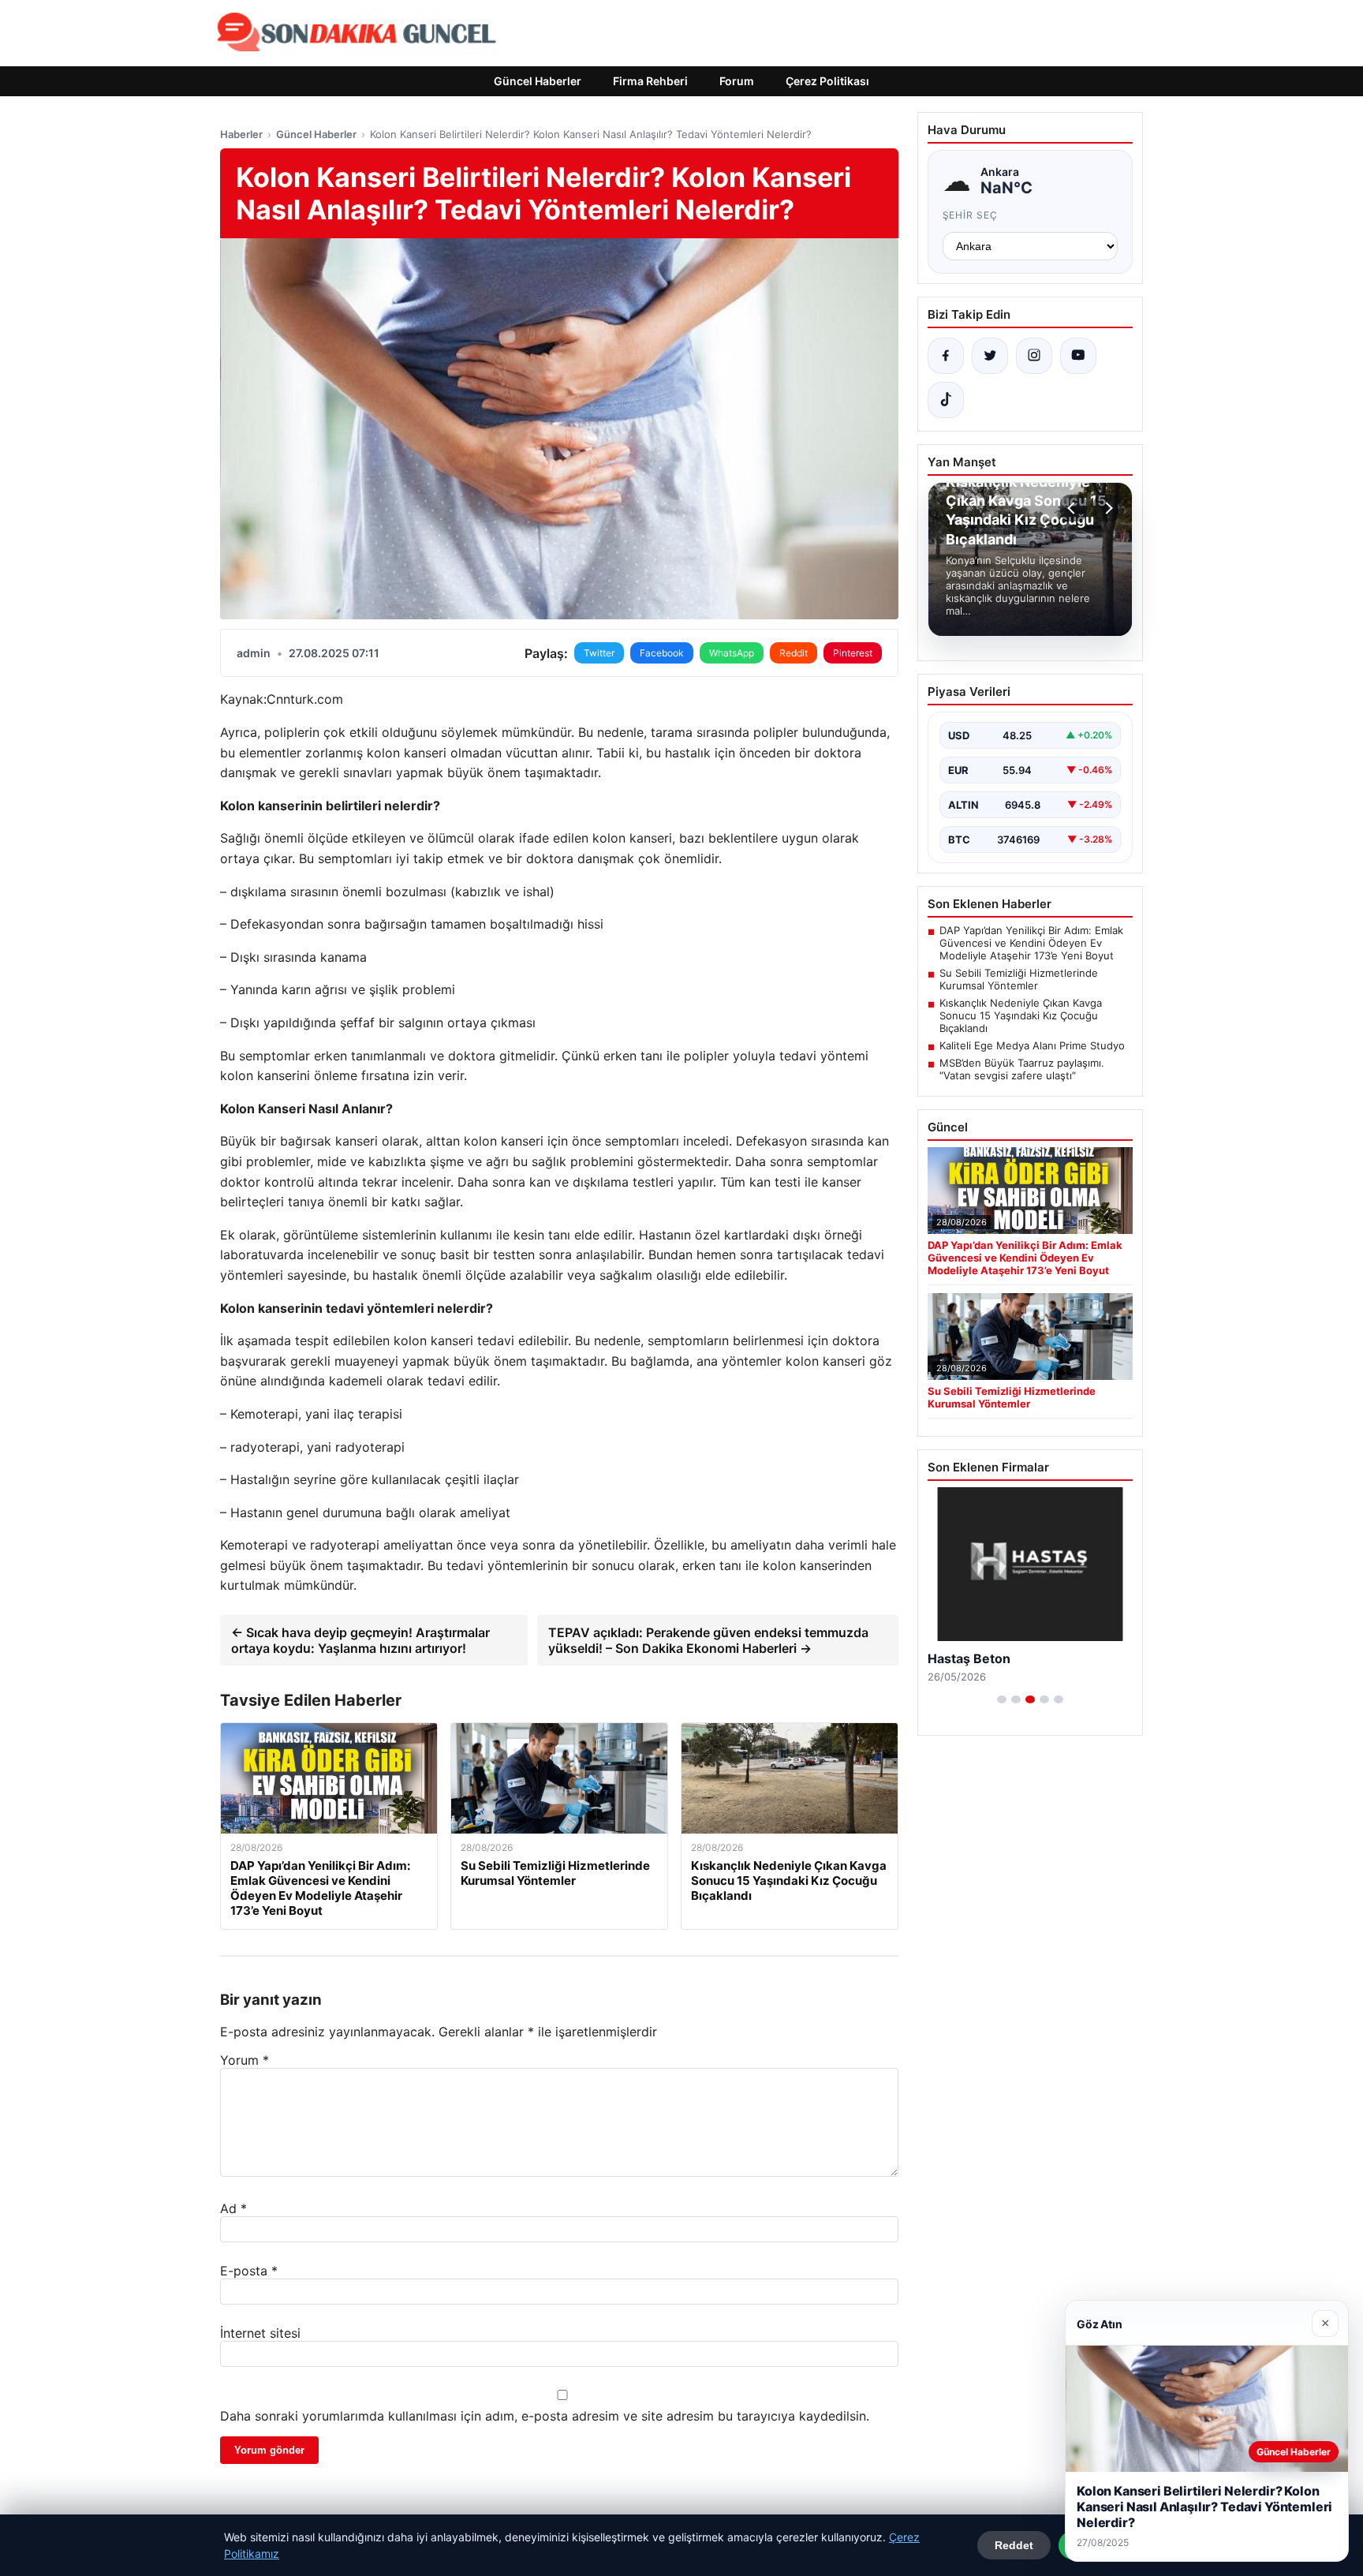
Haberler (241, 134)
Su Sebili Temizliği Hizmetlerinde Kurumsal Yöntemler (1019, 979)
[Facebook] (946, 356)
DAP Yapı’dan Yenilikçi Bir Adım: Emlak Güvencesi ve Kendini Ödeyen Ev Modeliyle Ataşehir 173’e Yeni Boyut (1031, 943)
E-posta (249, 2271)
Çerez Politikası (827, 81)
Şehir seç (971, 215)
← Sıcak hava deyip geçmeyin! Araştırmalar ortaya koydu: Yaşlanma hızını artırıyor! (360, 1640)
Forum (737, 81)
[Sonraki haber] (1107, 508)
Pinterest (853, 653)
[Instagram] (1034, 356)
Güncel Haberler (538, 81)
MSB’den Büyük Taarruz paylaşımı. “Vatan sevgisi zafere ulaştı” (1022, 1069)
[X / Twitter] (990, 356)
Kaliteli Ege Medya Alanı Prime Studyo (1032, 1045)
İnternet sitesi (260, 2333)
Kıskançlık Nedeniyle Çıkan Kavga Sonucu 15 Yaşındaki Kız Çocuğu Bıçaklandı (1021, 1015)
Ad (233, 2208)
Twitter (599, 653)
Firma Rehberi (650, 81)
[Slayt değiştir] (1002, 1699)
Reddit (794, 653)
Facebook (662, 653)
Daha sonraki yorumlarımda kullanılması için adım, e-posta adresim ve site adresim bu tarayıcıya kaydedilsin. (545, 2416)
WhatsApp (732, 653)
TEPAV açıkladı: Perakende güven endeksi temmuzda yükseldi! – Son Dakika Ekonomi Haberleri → (708, 1640)
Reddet (1014, 2545)
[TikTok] (946, 400)
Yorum (245, 2060)
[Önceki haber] (1074, 508)
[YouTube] (1078, 356)
